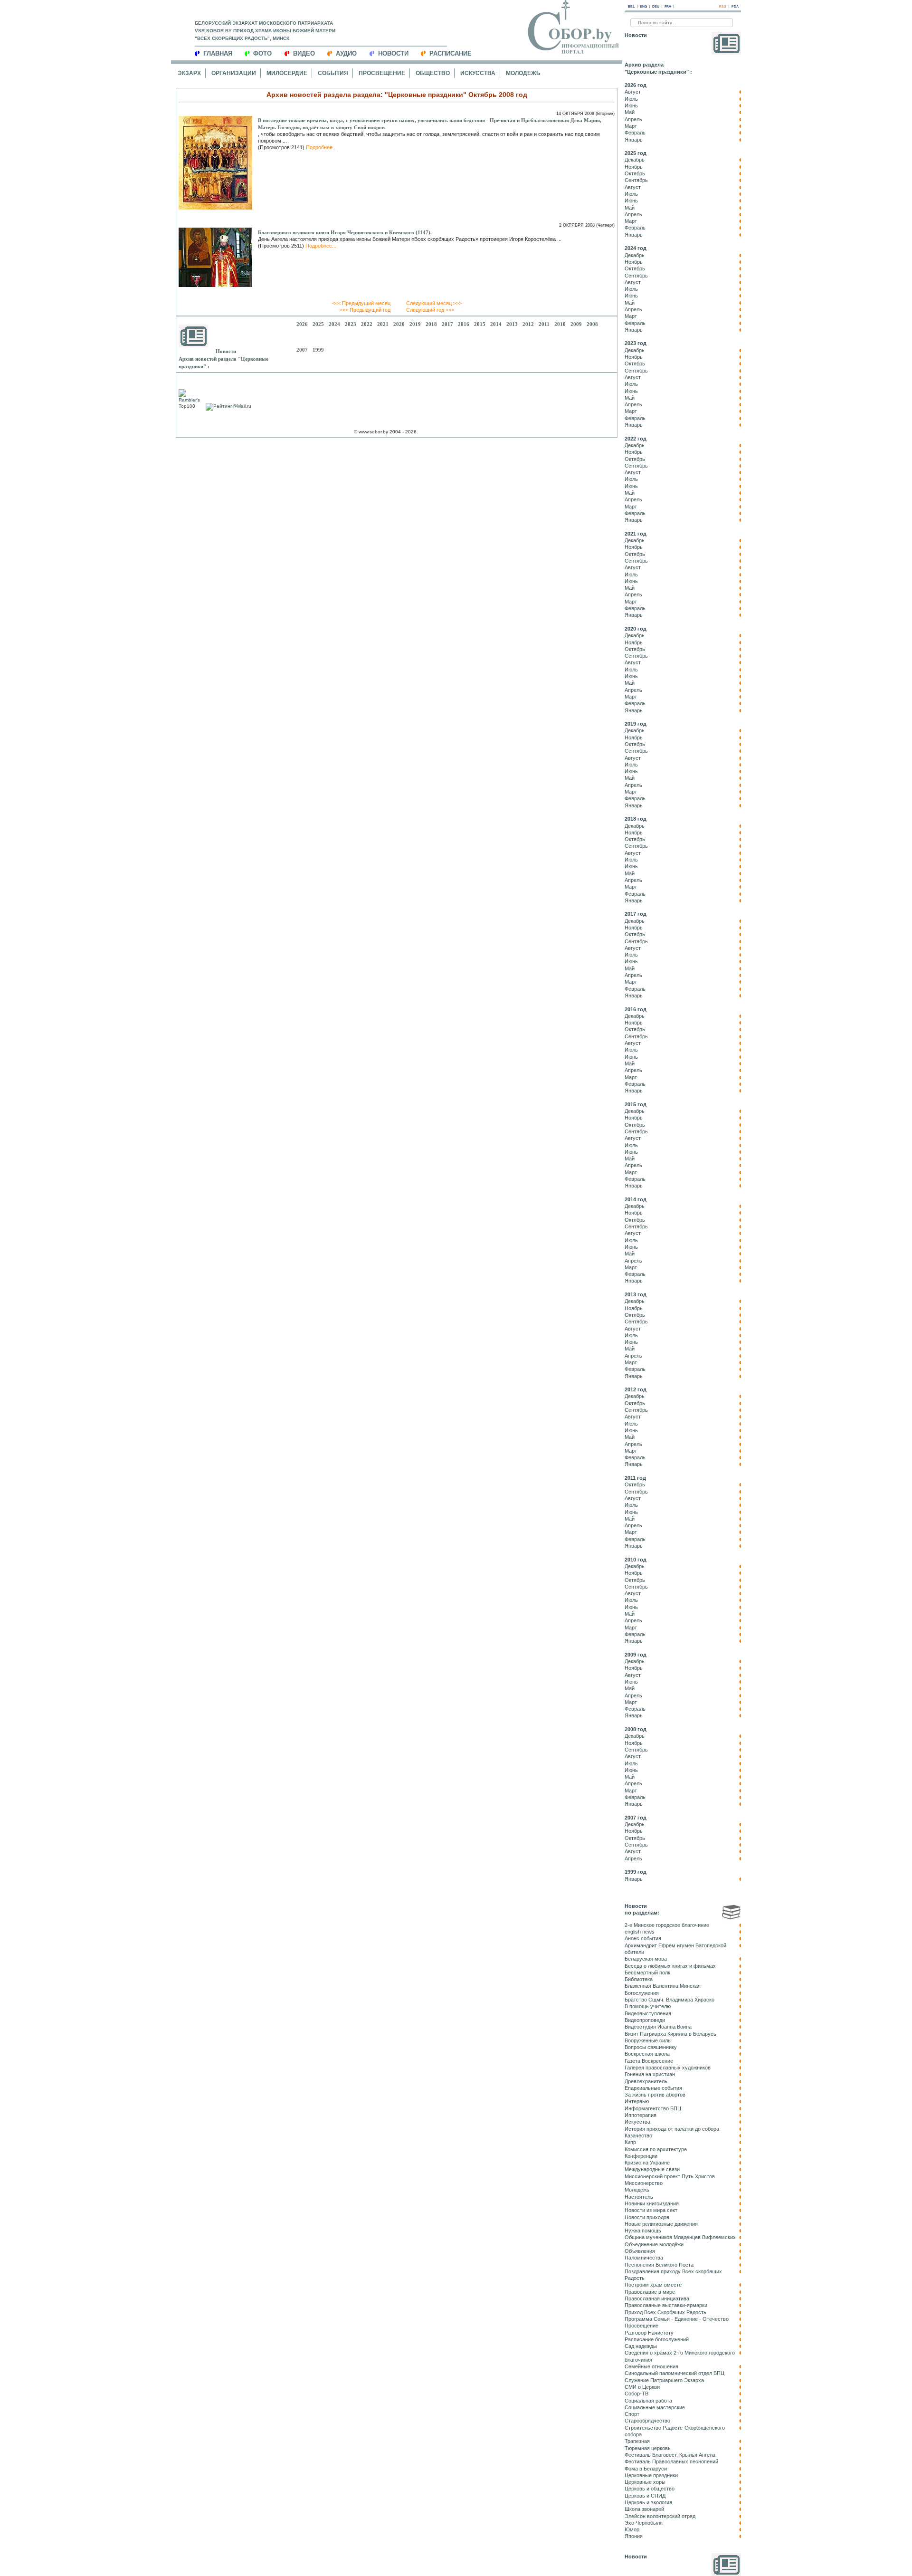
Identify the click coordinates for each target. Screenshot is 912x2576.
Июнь (631, 105)
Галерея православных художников (668, 2068)
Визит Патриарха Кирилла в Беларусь (670, 2034)
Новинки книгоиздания (652, 2203)
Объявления (640, 2251)
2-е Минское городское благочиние (667, 1925)
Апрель (633, 119)
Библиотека (639, 1979)
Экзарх (189, 73)
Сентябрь (636, 180)
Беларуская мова (646, 1959)
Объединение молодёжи (654, 2244)
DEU (656, 6)
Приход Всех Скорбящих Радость (665, 2312)
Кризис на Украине (647, 2163)
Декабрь (635, 160)
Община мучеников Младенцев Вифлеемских (680, 2237)
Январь (634, 140)
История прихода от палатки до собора (672, 2129)
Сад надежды (641, 2346)
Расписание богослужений (657, 2339)
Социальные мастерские (655, 2407)
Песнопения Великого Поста (659, 2265)
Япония (634, 2536)
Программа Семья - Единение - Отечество (677, 2319)
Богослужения (642, 1993)
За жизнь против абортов (655, 2095)
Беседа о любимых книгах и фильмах (670, 1966)
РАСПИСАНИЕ (451, 53)
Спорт (632, 2414)
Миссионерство (644, 2183)
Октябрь (635, 173)
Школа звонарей (644, 2509)
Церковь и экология (648, 2502)
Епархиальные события (653, 2088)
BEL (631, 6)
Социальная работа (648, 2401)
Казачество (638, 2135)
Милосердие (287, 73)
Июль (631, 99)
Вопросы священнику (651, 2047)
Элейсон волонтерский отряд (660, 2516)
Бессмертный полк (647, 1973)
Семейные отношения (651, 2366)
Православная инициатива (657, 2298)
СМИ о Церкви (642, 2387)
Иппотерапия (641, 2115)
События (333, 73)
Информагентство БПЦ (653, 2108)
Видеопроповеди (645, 2020)
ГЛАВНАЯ (218, 53)
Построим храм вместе (653, 2285)
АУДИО (346, 53)
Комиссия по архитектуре (656, 2149)
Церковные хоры (645, 2482)
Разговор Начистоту (649, 2333)
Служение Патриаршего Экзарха (664, 2380)
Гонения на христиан (650, 2074)
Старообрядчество (647, 2421)
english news (640, 1932)
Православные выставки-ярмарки (666, 2305)
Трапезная (637, 2441)
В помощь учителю (648, 2006)
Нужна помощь (643, 2231)
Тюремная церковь (648, 2448)
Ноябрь (634, 167)
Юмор (632, 2529)
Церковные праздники (651, 2475)
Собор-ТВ (636, 2394)
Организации (234, 73)
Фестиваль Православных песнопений (671, 2461)
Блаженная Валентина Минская (663, 1986)
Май (630, 112)
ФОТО (262, 53)
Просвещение (382, 73)
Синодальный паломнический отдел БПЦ (674, 2373)
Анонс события (643, 1938)
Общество (433, 73)
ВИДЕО (304, 53)
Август (633, 92)
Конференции (641, 2156)
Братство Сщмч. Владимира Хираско (670, 2000)
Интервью (637, 2101)
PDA (735, 6)
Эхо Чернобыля (644, 2523)
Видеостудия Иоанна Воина (658, 2027)
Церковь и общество (650, 2489)
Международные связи (652, 2169)
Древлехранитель (646, 2081)
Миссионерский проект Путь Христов (670, 2176)
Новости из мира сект (651, 2210)
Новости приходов (647, 2217)
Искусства (478, 73)
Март (631, 126)
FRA (668, 6)
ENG (643, 6)
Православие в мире (650, 2292)
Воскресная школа (647, 2054)
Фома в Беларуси (646, 2469)
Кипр (630, 2142)
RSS (723, 6)
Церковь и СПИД (645, 2496)
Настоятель (639, 2197)
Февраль (635, 133)
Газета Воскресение (649, 2061)
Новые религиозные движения (661, 2224)
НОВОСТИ (393, 53)
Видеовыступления (648, 2013)
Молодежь (523, 73)
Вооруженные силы (648, 2040)
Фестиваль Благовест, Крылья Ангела (670, 2455)
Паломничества (644, 2258)
